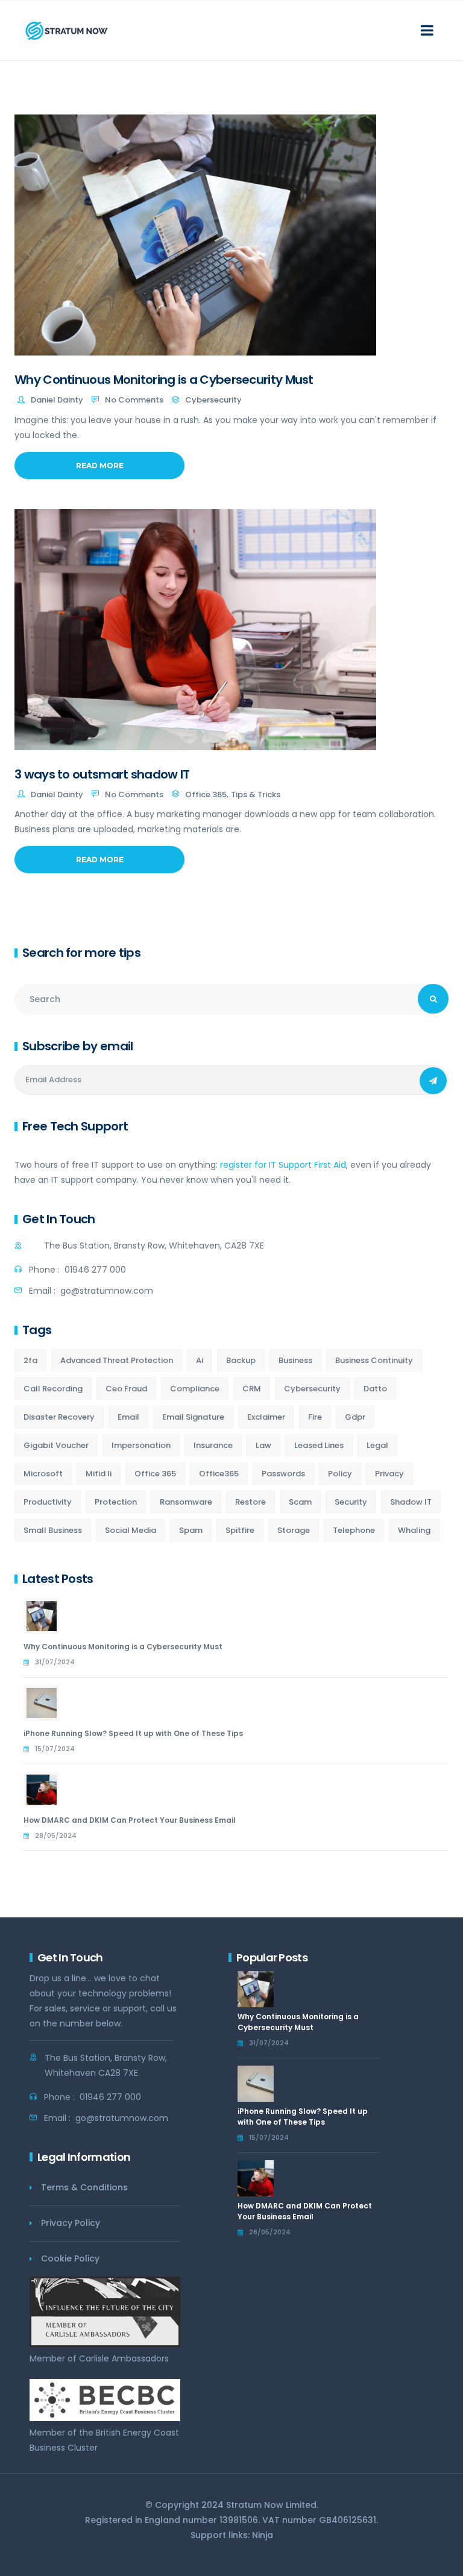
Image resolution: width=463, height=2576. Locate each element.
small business (53, 1530)
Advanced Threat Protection (117, 1360)
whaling (414, 1530)
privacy (389, 1474)
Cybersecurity (213, 400)
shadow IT (411, 1502)
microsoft (43, 1474)
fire (315, 1417)
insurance (213, 1445)
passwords (283, 1474)
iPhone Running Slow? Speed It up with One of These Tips (133, 1733)
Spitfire (240, 1530)
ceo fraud (126, 1389)
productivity (48, 1502)
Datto (375, 1389)
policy (340, 1474)
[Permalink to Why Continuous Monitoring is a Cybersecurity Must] (46, 1616)
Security (351, 1502)
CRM (252, 1389)
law (263, 1445)
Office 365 (206, 794)
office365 (219, 1474)
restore (250, 1502)
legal (377, 1445)
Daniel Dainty (57, 400)
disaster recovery (59, 1417)
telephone (354, 1530)
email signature (193, 1417)
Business (295, 1360)
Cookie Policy (70, 2258)
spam (191, 1530)
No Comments (134, 400)
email (128, 1417)
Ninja (263, 2535)
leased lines (319, 1445)
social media (131, 1530)
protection (116, 1502)
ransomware (186, 1502)
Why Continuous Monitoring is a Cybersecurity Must (164, 380)
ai (200, 1360)
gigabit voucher (56, 1445)
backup (241, 1360)
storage (294, 1530)
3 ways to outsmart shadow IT (102, 774)
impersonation (141, 1445)
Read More (100, 465)
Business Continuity (374, 1360)
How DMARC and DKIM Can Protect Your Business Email (130, 1820)
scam (300, 1502)
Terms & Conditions (84, 2187)
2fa (30, 1360)
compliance (195, 1389)
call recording (53, 1389)
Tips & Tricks (256, 794)
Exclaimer (266, 1417)
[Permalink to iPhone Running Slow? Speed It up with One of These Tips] (46, 1703)
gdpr (355, 1417)
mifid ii (99, 1474)
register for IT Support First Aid (283, 1165)
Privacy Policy (71, 2223)
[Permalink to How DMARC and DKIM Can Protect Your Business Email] (46, 1790)
